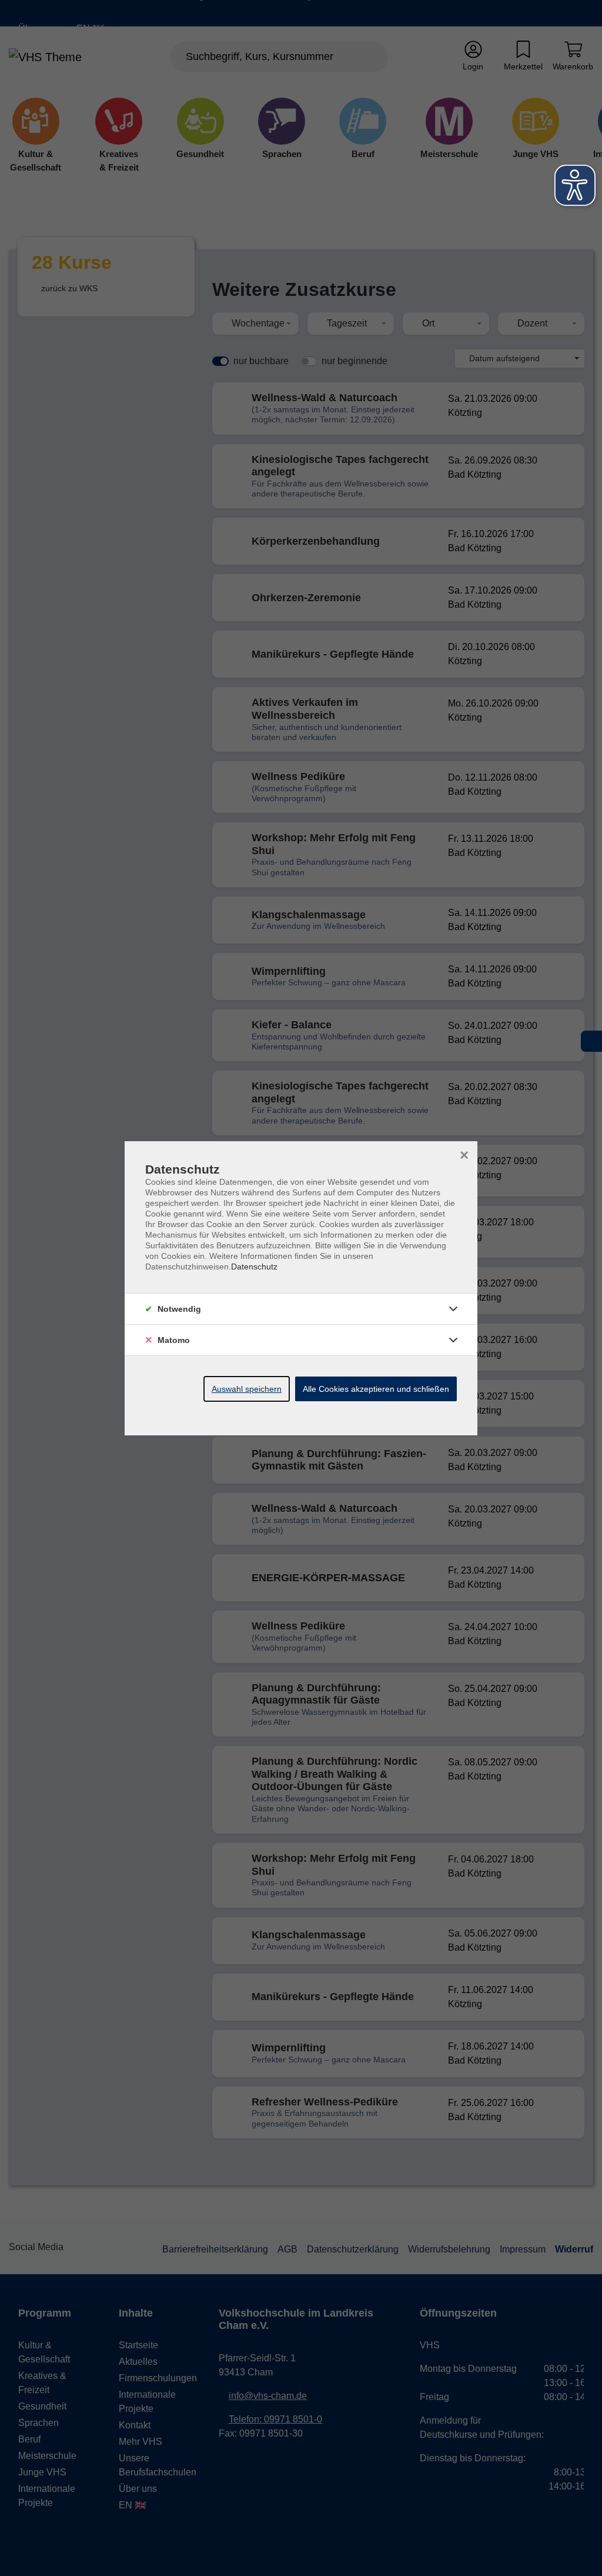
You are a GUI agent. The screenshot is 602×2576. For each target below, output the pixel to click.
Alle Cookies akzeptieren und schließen (376, 1389)
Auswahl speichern (247, 1389)
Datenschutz (254, 1267)
